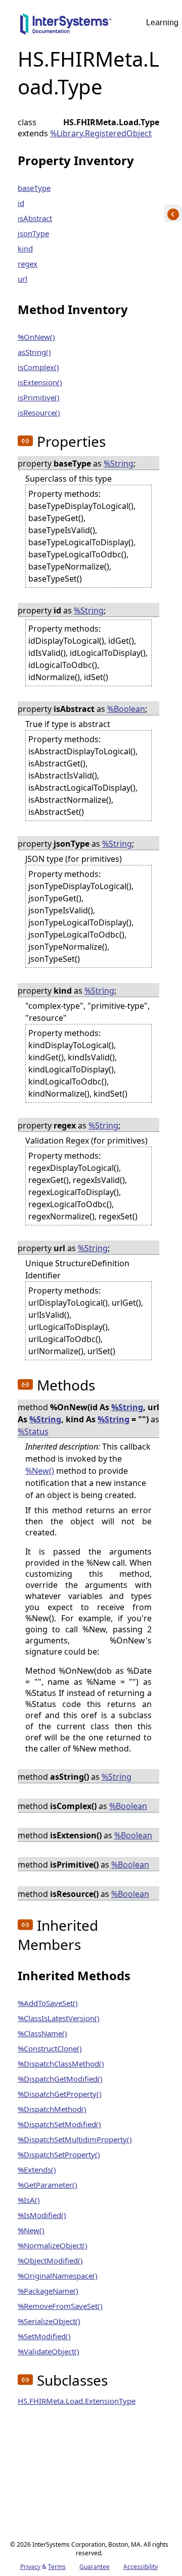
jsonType (33, 233)
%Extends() (37, 2170)
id (21, 203)
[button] (25, 441)
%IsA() (29, 2200)
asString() (34, 352)
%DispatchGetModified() (60, 2079)
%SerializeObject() (49, 2321)
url (22, 279)
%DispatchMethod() (52, 2109)
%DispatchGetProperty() (60, 2094)
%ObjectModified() (50, 2260)
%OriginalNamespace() (58, 2276)
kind (25, 248)
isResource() (39, 413)
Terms (57, 2567)
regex (28, 264)
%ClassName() (42, 2033)
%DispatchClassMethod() (61, 2064)
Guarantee (95, 2567)
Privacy (30, 2567)
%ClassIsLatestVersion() (59, 2018)
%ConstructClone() (50, 2048)
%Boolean (126, 709)
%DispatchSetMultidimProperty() (75, 2139)
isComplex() (38, 367)
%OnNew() (36, 337)
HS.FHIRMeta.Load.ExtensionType (77, 2401)
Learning (162, 22)
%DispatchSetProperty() (59, 2154)
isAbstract (35, 218)
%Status (33, 1431)
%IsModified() (42, 2215)
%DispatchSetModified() (59, 2124)
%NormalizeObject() (53, 2245)
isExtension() (40, 382)
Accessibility (141, 2567)
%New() (40, 1471)
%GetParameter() (48, 2185)
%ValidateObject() (49, 2351)
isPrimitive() (39, 397)
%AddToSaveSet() (48, 2003)
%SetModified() (44, 2336)
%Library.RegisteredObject (101, 133)
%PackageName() (48, 2291)
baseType (34, 188)
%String (119, 463)
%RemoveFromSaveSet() (60, 2306)
